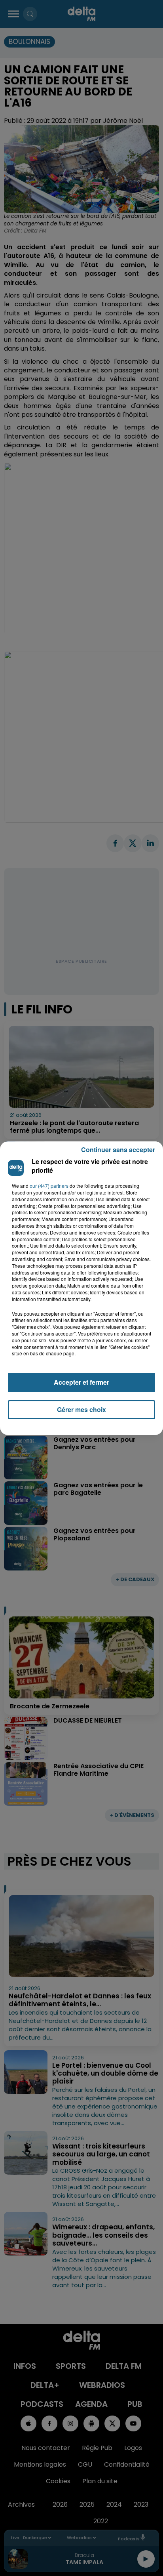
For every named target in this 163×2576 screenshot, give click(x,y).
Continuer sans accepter (118, 1150)
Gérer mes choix (81, 1409)
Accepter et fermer (81, 1382)
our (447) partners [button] (49, 1186)
